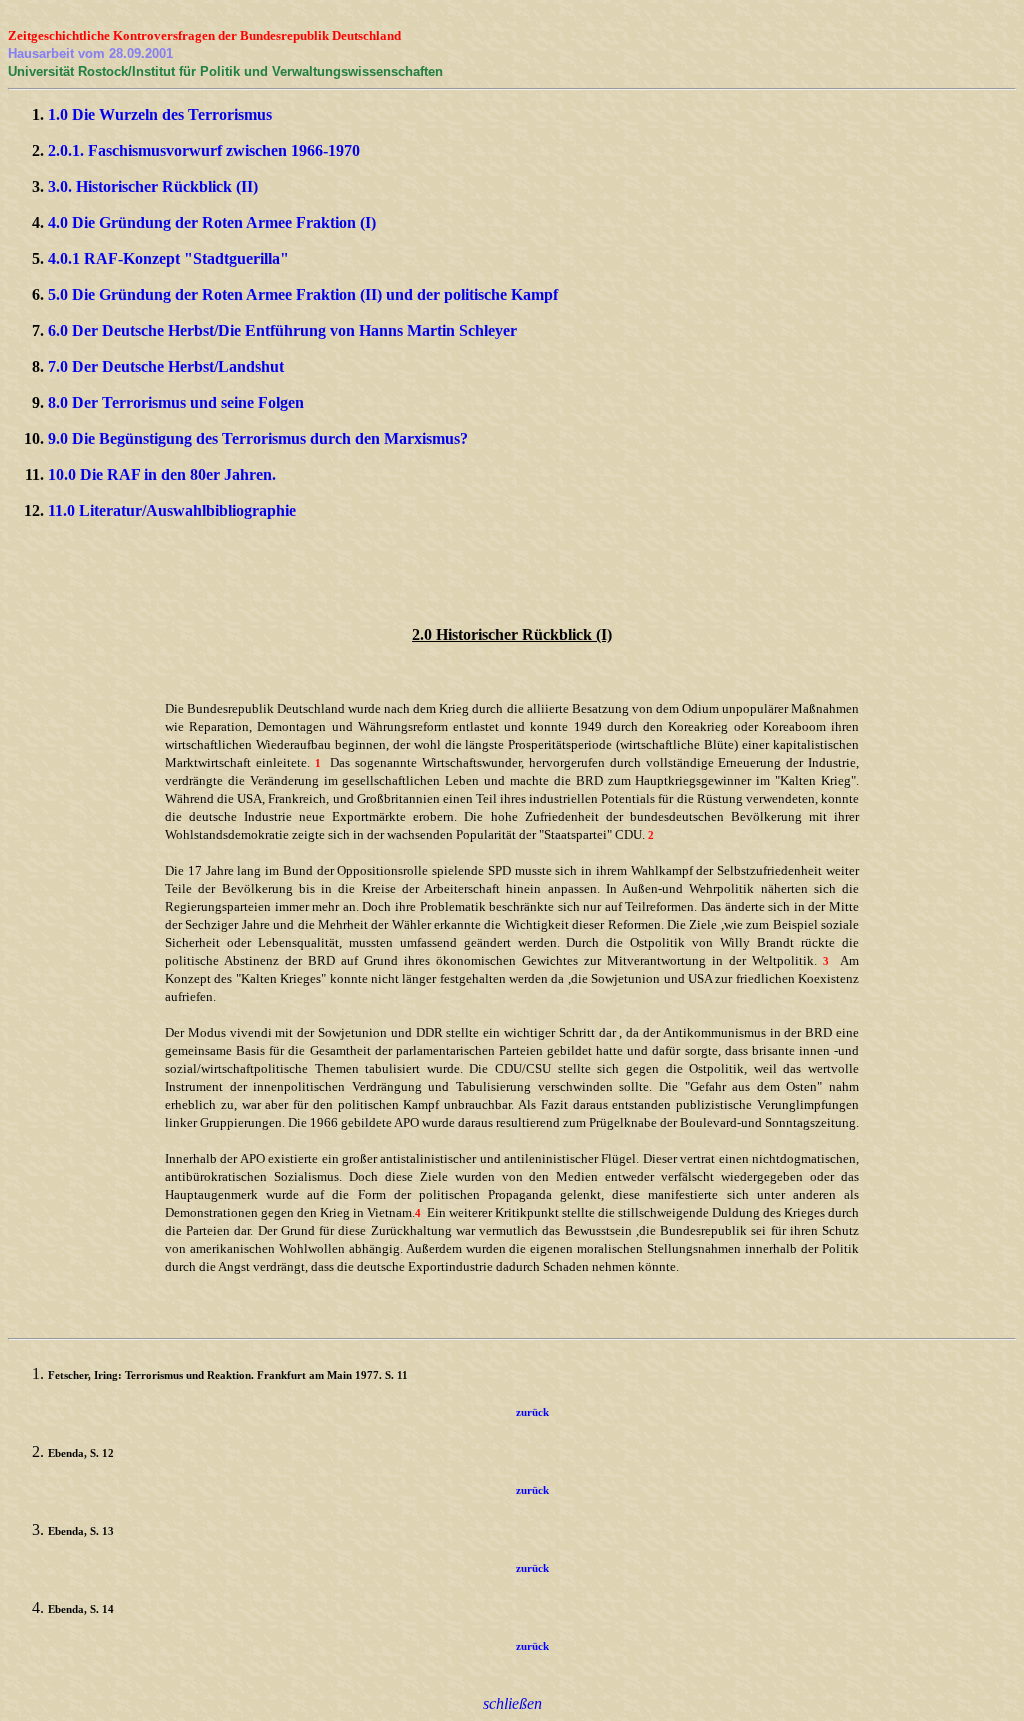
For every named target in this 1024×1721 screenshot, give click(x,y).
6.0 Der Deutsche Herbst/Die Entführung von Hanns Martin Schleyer (282, 330)
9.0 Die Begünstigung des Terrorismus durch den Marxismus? (258, 438)
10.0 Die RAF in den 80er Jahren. (162, 474)
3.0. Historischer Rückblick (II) (153, 186)
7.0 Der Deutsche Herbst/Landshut (166, 366)
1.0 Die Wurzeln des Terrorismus (160, 114)
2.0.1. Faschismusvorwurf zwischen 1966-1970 (204, 150)
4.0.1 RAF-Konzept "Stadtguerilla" (168, 258)
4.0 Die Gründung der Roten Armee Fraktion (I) (212, 222)
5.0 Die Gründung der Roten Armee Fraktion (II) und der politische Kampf (303, 294)
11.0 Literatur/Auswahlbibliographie (172, 510)
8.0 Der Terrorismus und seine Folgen (176, 402)
